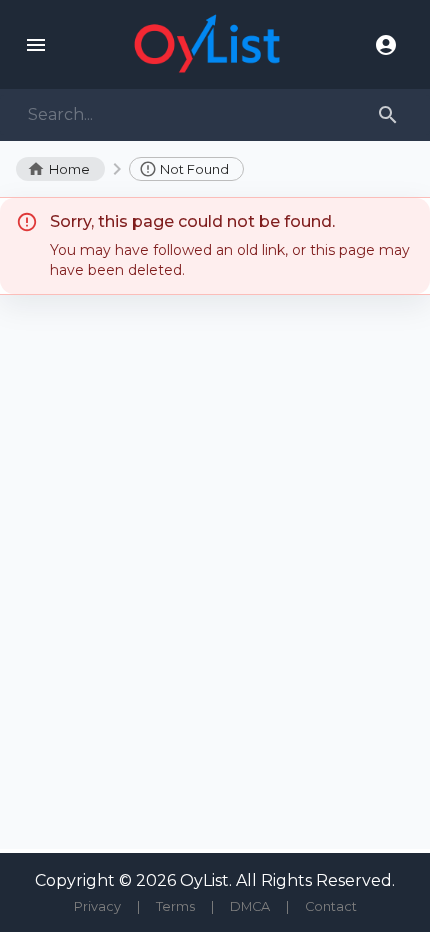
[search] (388, 115)
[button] (186, 169)
